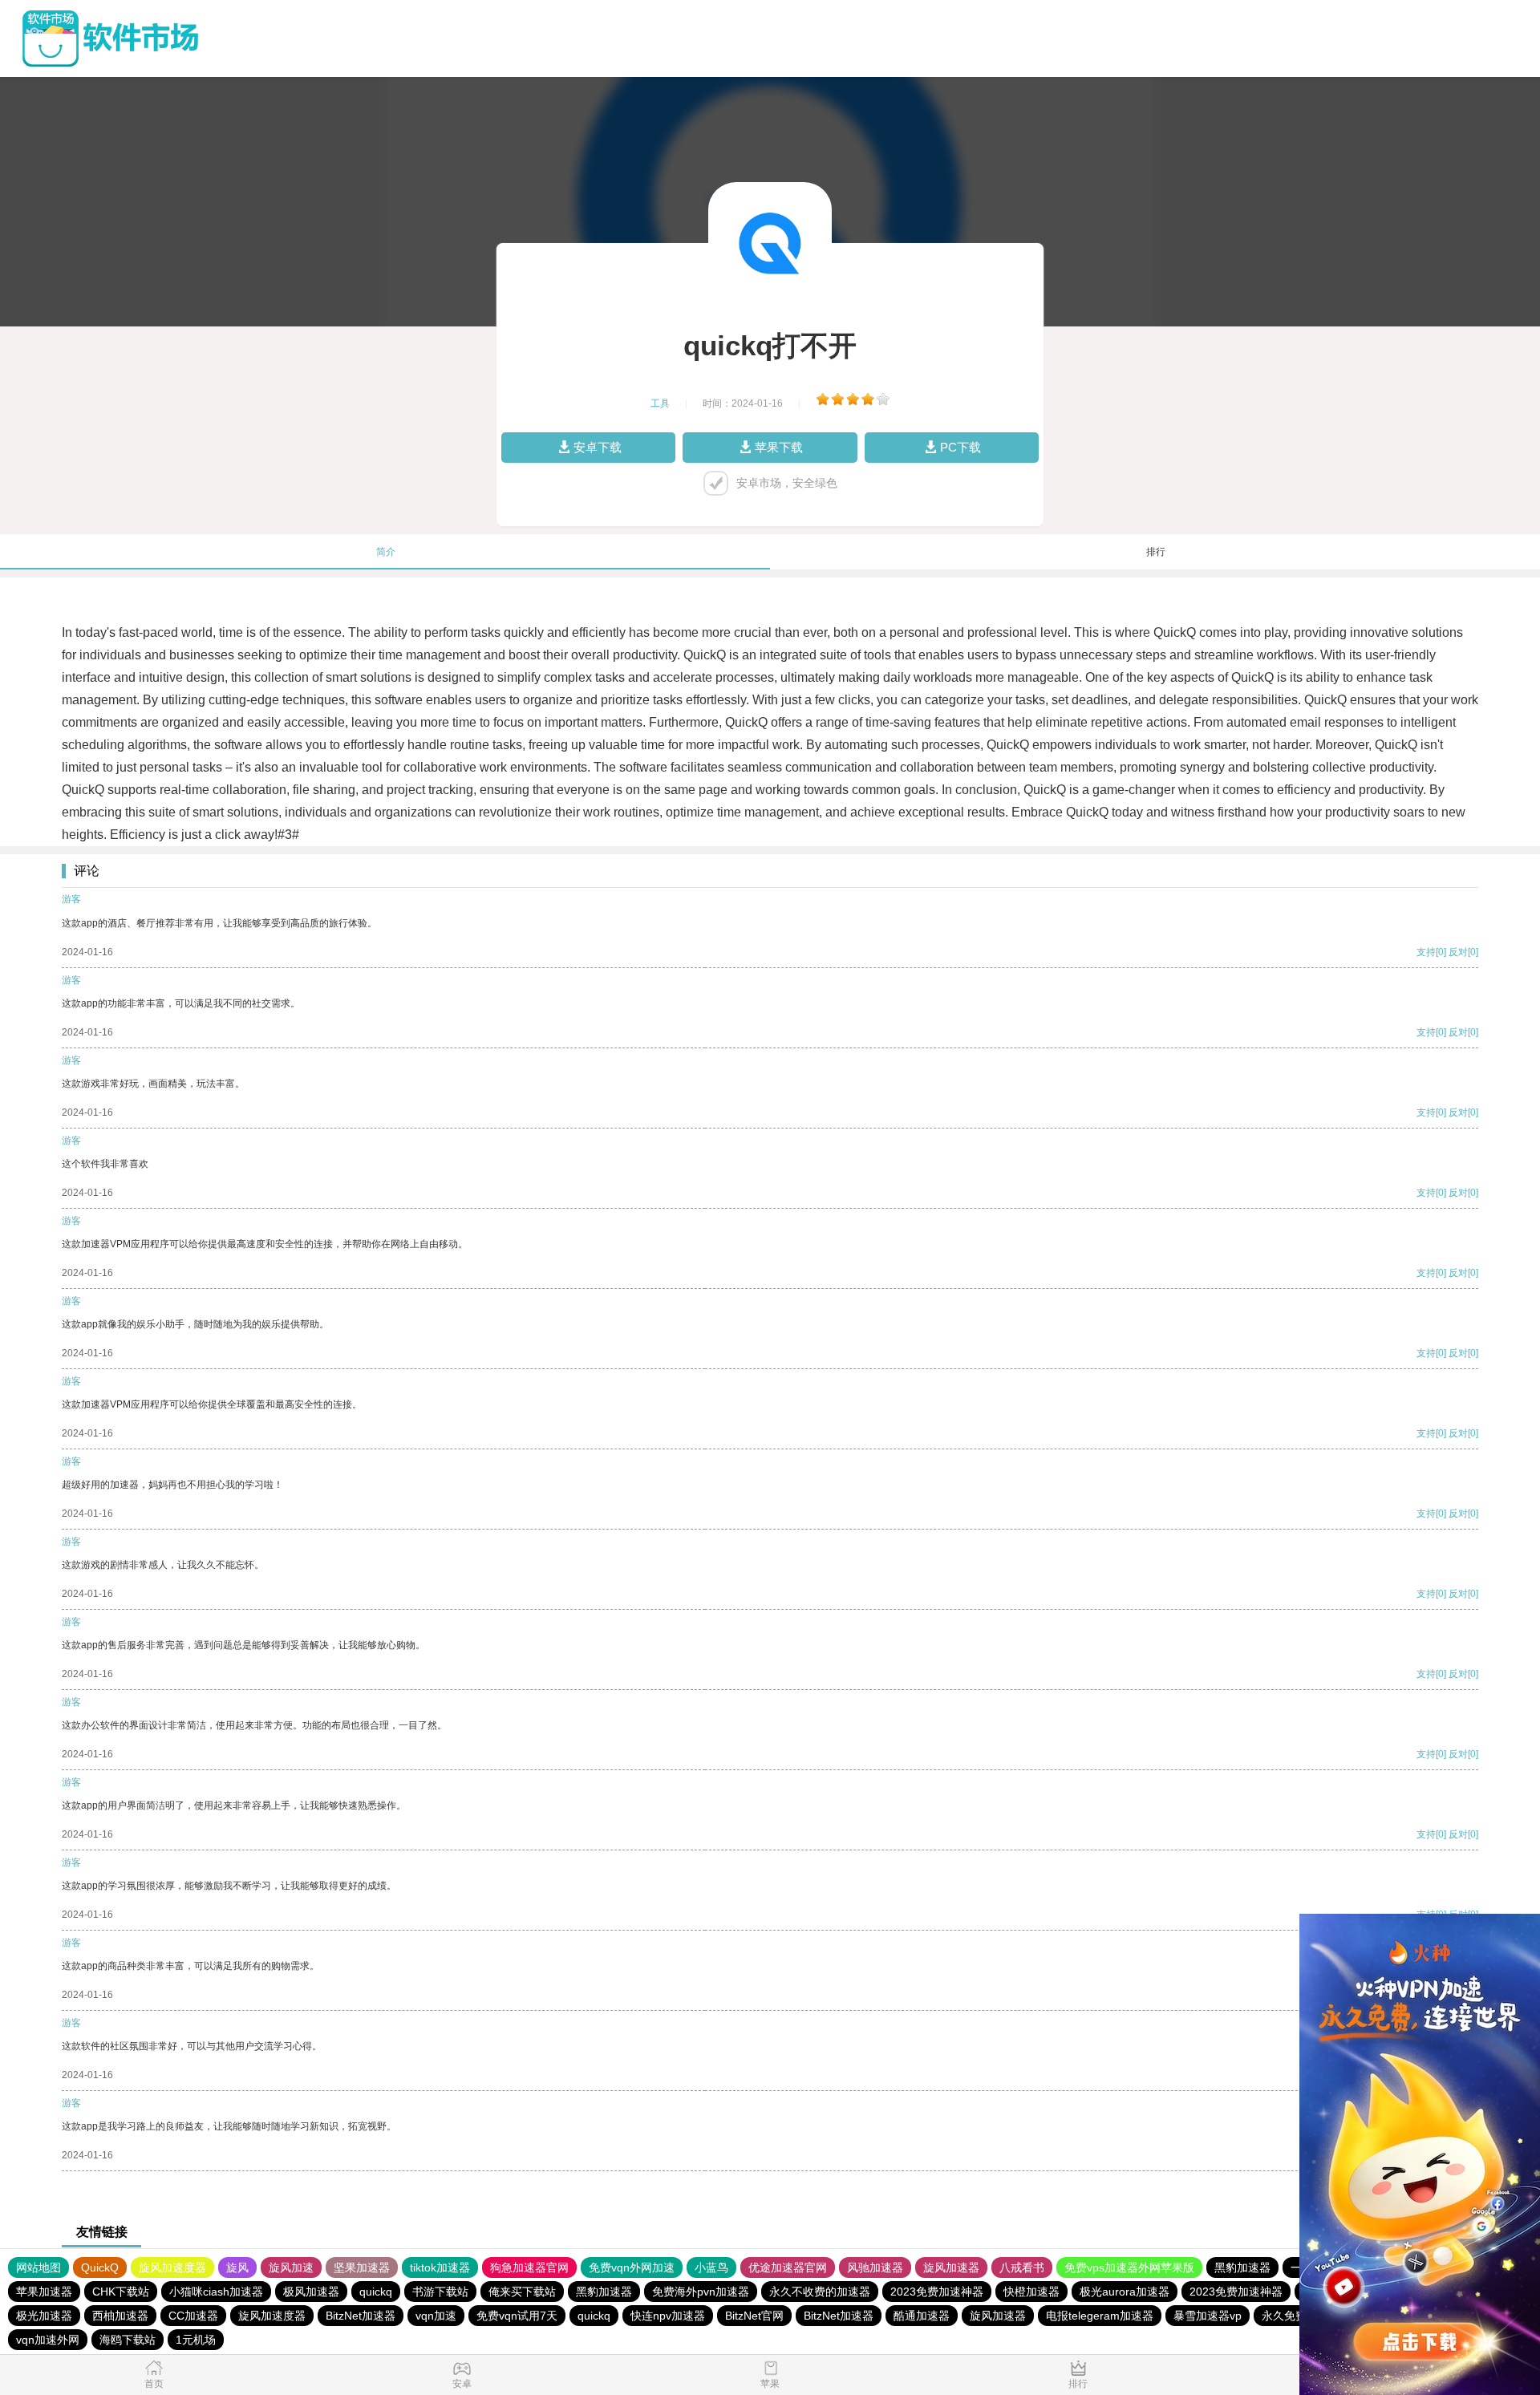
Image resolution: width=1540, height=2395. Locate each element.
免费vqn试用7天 (517, 2316)
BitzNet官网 (754, 2316)
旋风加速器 (951, 2267)
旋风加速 (291, 2267)
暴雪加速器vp (1208, 2316)
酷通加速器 (922, 2316)
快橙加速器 (1031, 2292)
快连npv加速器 (668, 2316)
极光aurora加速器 (1125, 2292)
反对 (1458, 952)
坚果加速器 (362, 2267)
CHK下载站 (121, 2292)
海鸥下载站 (128, 2340)
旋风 (237, 2267)
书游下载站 (440, 2292)
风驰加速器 (875, 2267)
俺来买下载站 (522, 2292)
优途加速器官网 (788, 2267)
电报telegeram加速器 (1100, 2316)
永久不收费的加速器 (820, 2292)
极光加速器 (44, 2316)
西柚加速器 (120, 2316)
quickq (376, 2292)
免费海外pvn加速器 (701, 2292)
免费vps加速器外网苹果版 (1129, 2267)
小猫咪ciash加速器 (216, 2292)
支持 (1426, 952)
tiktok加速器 (440, 2267)
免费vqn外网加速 (632, 2267)
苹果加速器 (44, 2292)
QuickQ (100, 2267)
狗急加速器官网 (529, 2267)
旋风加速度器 (172, 2267)
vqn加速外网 (48, 2340)
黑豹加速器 (1242, 2267)
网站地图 (38, 2267)
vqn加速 (436, 2316)
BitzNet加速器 (361, 2316)
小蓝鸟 (711, 2267)
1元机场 (196, 2340)
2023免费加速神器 (937, 2292)
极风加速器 (311, 2292)
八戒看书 (1022, 2267)
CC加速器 (193, 2316)
